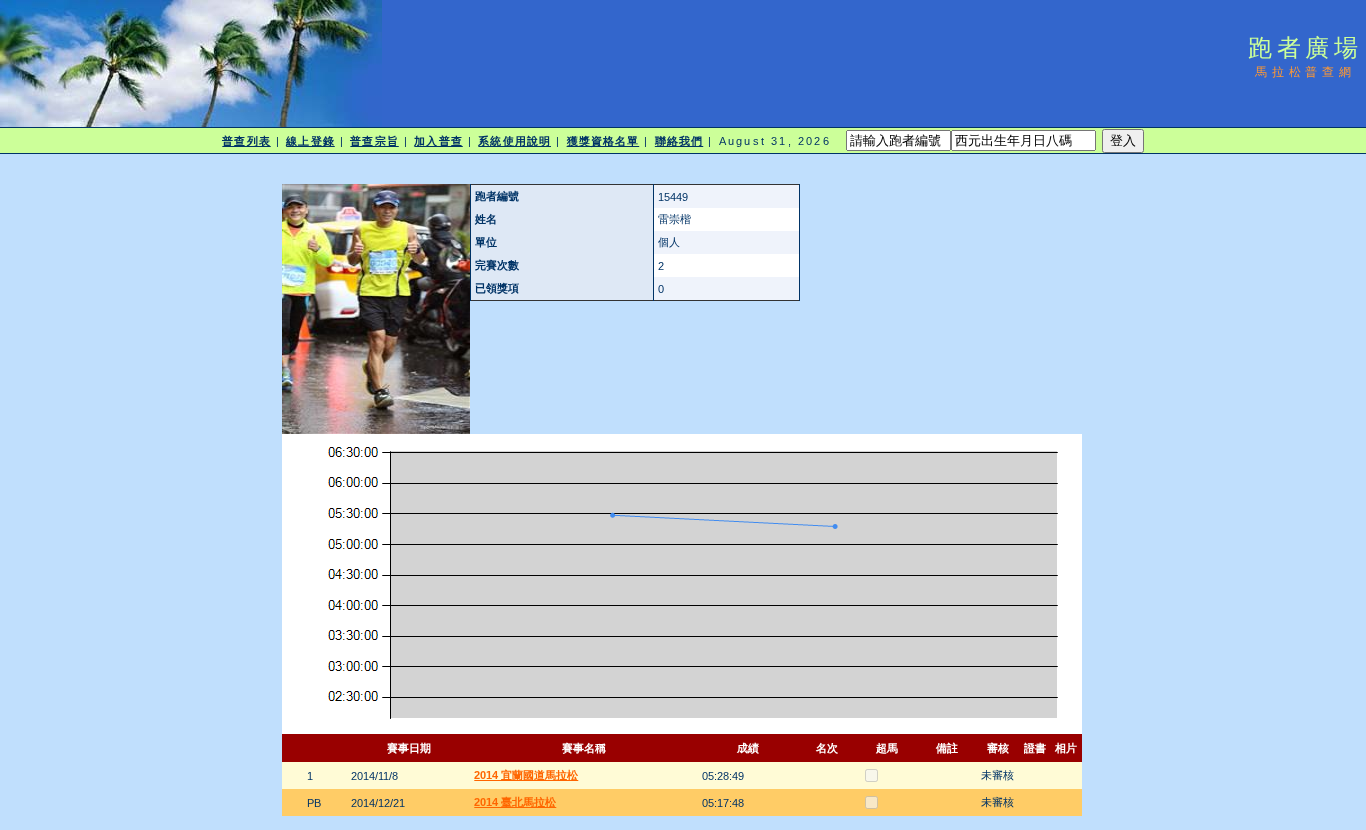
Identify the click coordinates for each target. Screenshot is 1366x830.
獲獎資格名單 (603, 141)
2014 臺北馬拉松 (515, 802)
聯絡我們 (679, 141)
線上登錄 (310, 141)
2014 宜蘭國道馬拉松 (526, 775)
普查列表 (246, 141)
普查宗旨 (374, 141)
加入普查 (438, 141)
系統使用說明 (514, 141)
